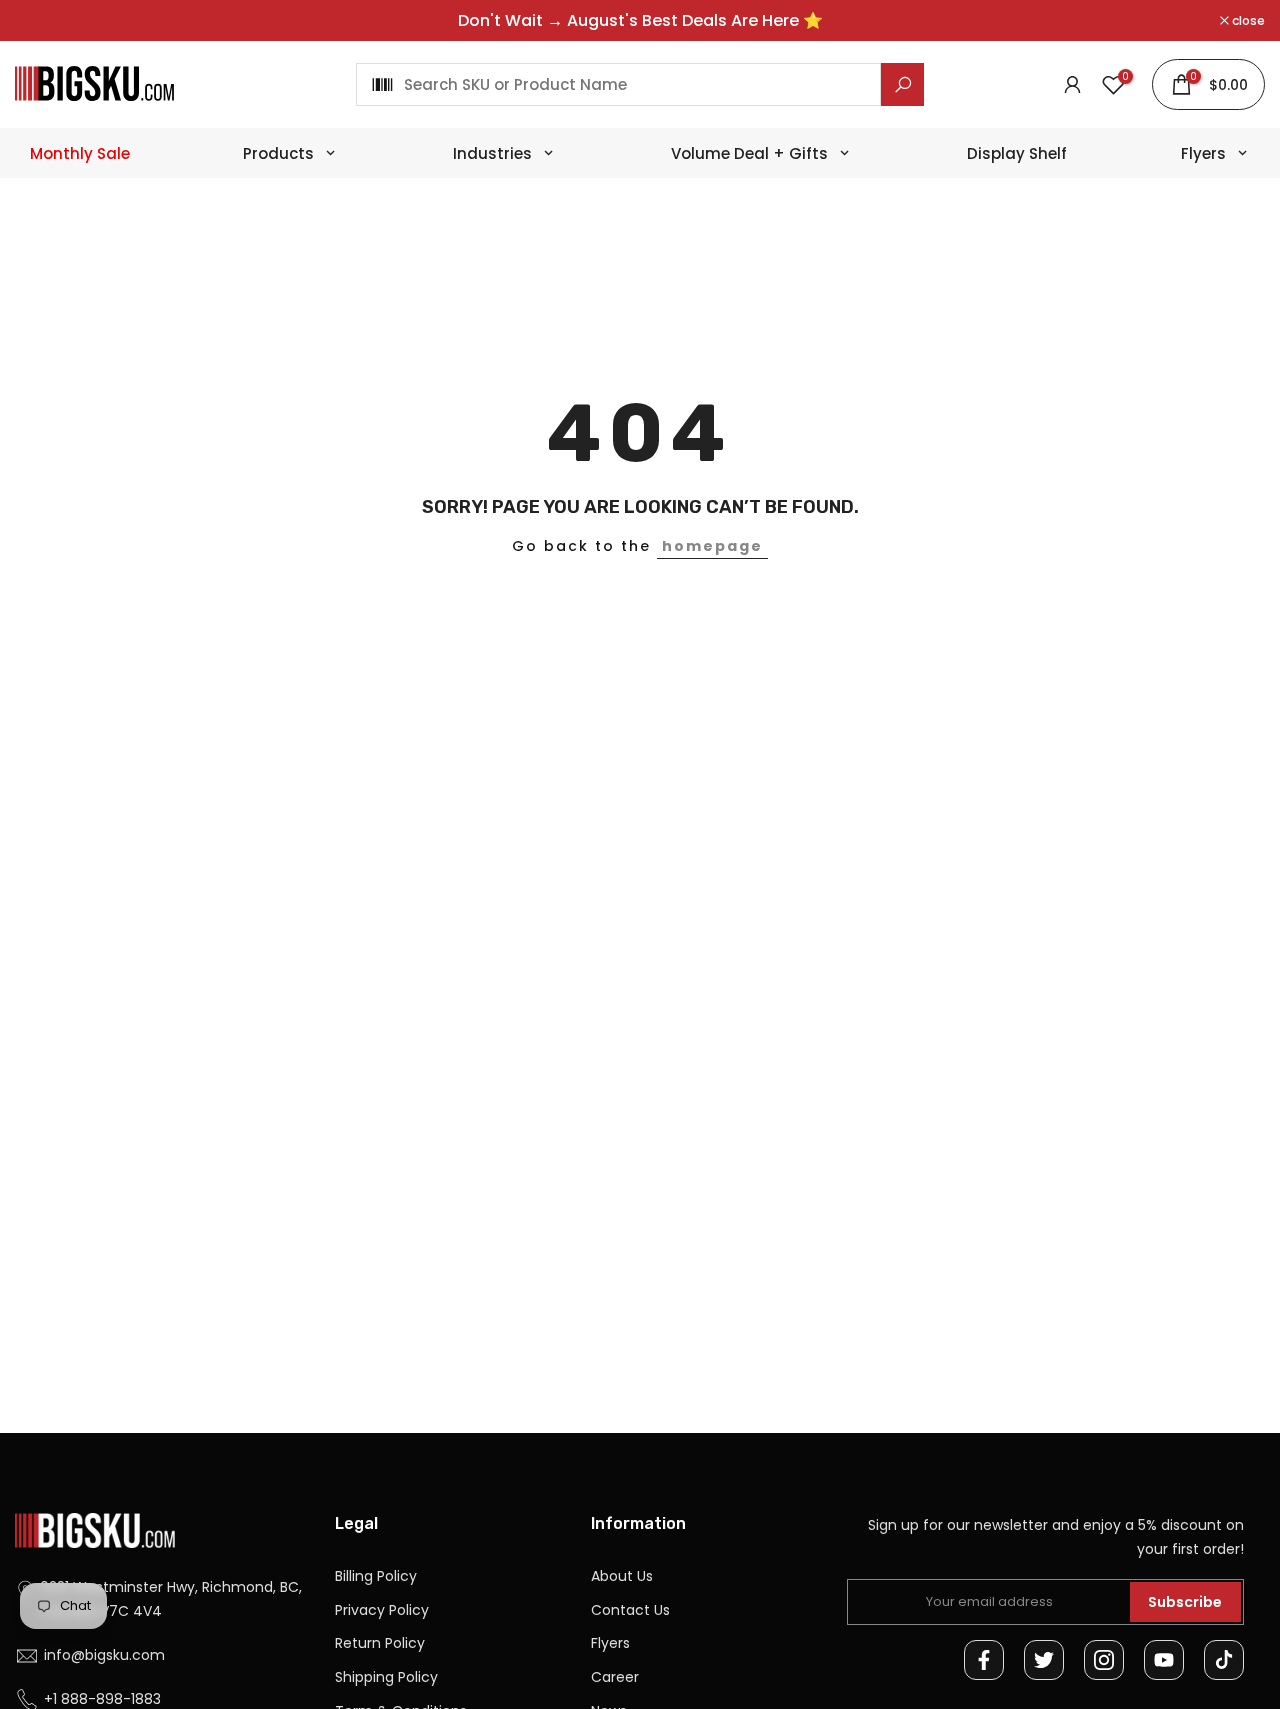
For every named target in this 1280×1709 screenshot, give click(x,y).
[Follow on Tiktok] (1224, 1660)
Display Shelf (1017, 153)
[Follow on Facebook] (984, 1660)
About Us (622, 1576)
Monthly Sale (80, 153)
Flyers (610, 1643)
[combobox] (618, 84)
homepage (712, 546)
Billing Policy (376, 1576)
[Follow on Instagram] (1104, 1660)
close (42, 21)
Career (615, 1677)
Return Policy (380, 1643)
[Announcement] (640, 20)
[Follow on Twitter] (1044, 1660)
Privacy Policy (382, 1610)
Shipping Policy (386, 1677)
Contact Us (630, 1610)
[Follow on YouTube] (1164, 1660)
